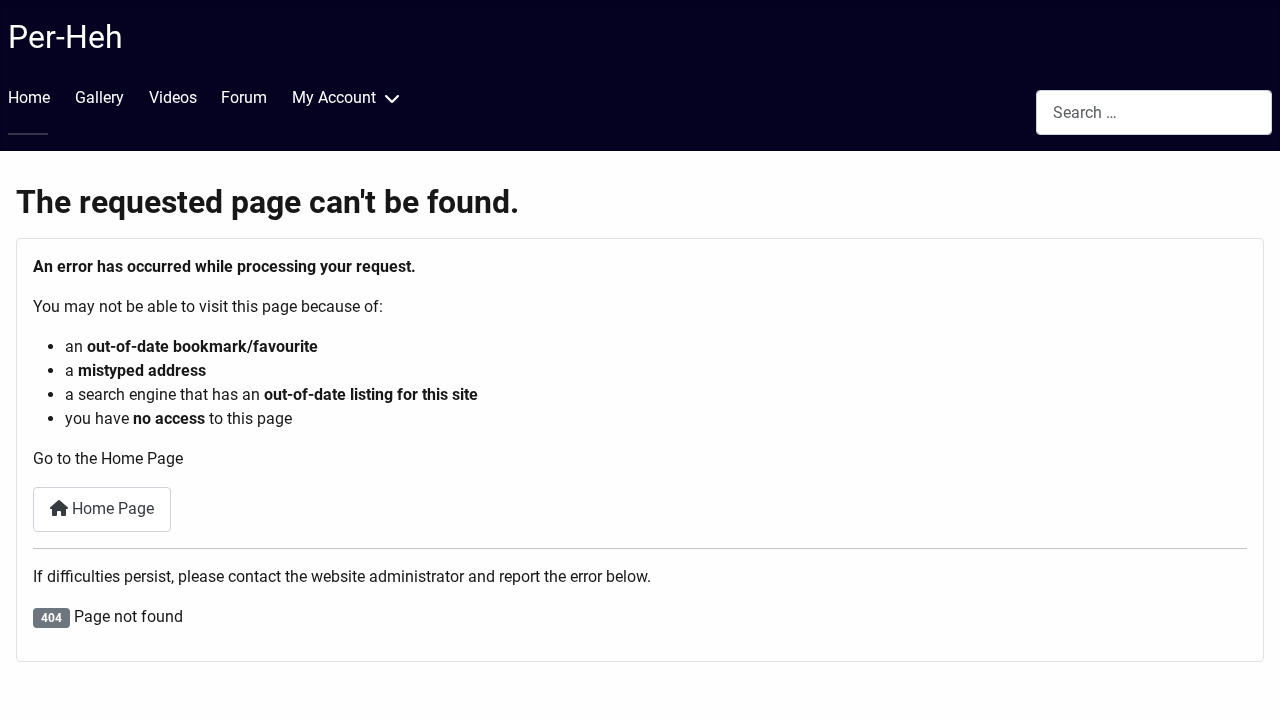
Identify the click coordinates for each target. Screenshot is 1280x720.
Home (29, 97)
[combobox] (1154, 112)
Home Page (111, 508)
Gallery (99, 97)
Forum (244, 97)
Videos (173, 97)
